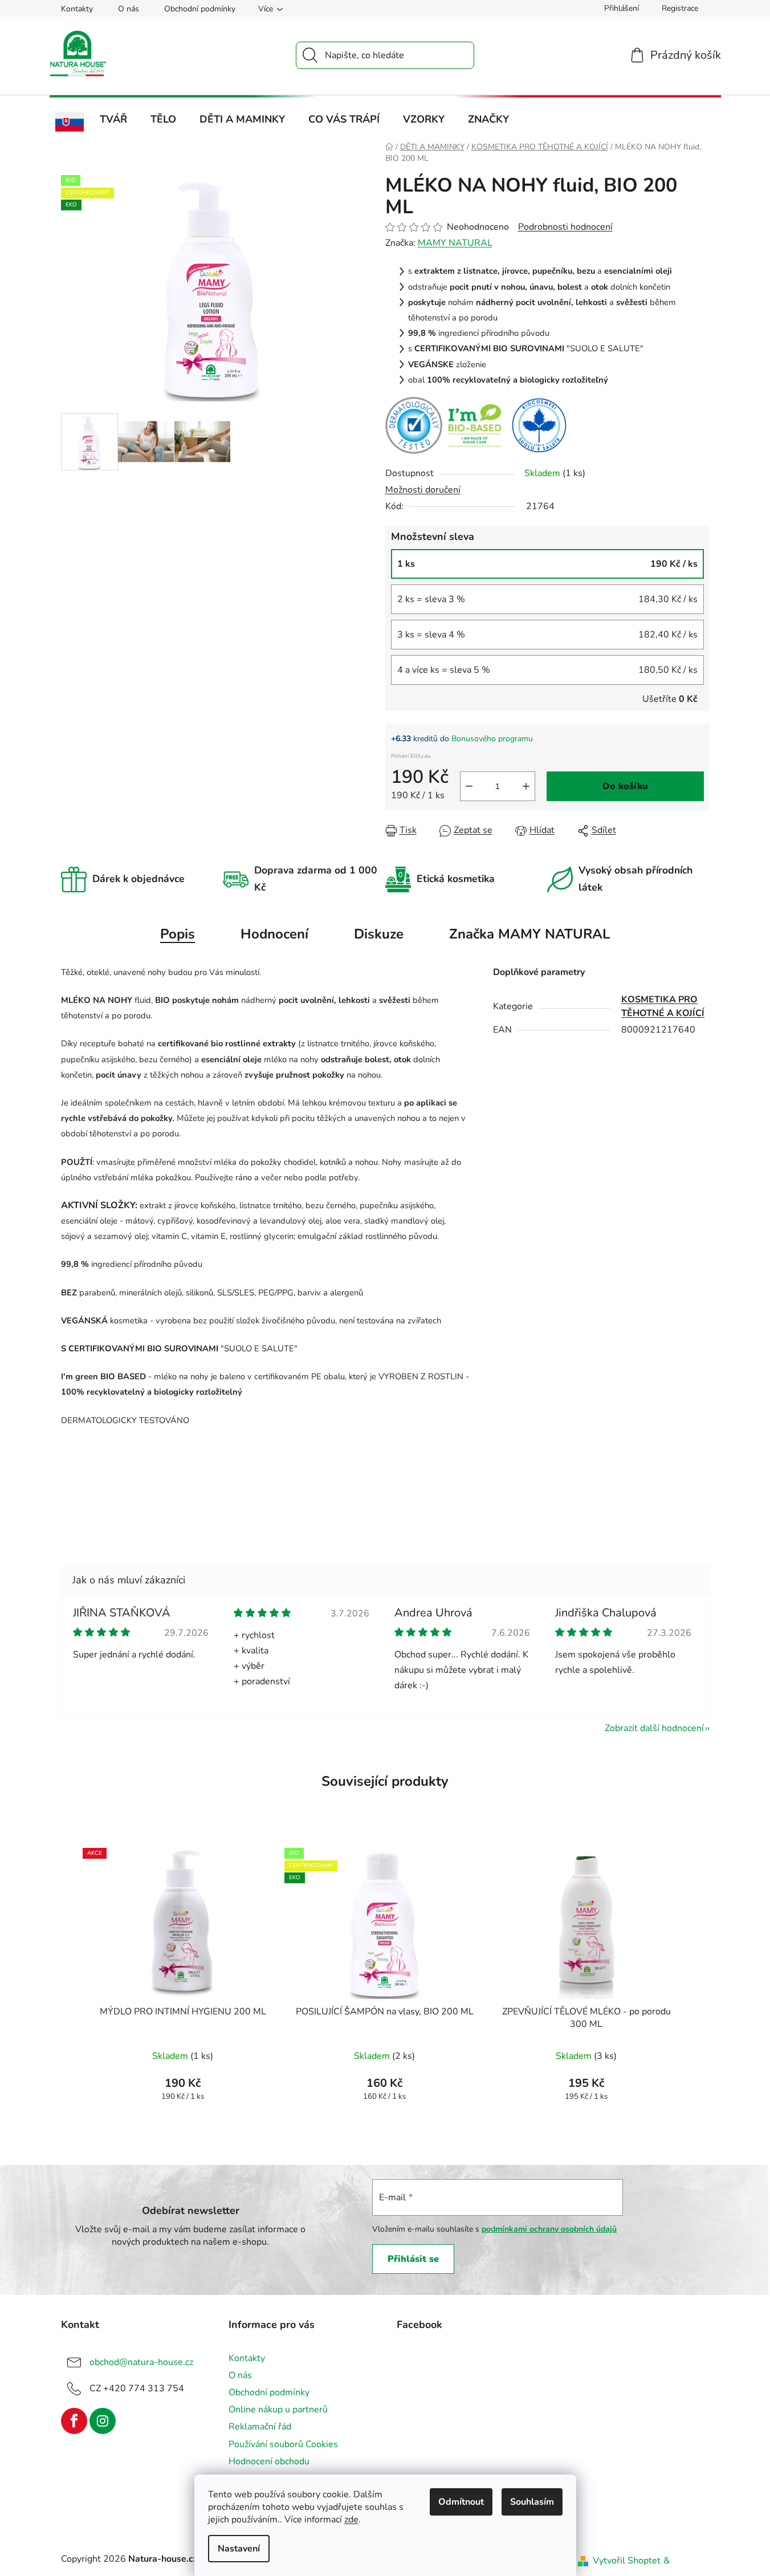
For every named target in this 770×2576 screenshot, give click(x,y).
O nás (129, 9)
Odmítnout (461, 2502)
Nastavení (239, 2549)
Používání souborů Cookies (283, 2444)
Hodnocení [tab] (274, 934)
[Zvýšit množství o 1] (526, 786)
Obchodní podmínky (200, 9)
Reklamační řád (260, 2427)
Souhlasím (532, 2502)
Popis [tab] (178, 934)
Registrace (680, 8)
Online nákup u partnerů (278, 2410)
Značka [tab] (529, 934)
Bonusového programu (492, 739)
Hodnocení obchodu (269, 2461)
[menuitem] (70, 122)
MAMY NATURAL (455, 243)
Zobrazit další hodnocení (654, 1728)
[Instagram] (103, 2421)
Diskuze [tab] (379, 934)
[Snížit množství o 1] (469, 786)
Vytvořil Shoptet (627, 2561)
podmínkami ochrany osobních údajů (549, 2229)
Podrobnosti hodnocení (565, 227)
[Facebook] (74, 2421)
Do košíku (625, 786)
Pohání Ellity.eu (411, 756)
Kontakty (77, 9)
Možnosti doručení (423, 490)
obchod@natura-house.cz (141, 2362)
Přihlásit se (413, 2259)
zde (351, 2520)
